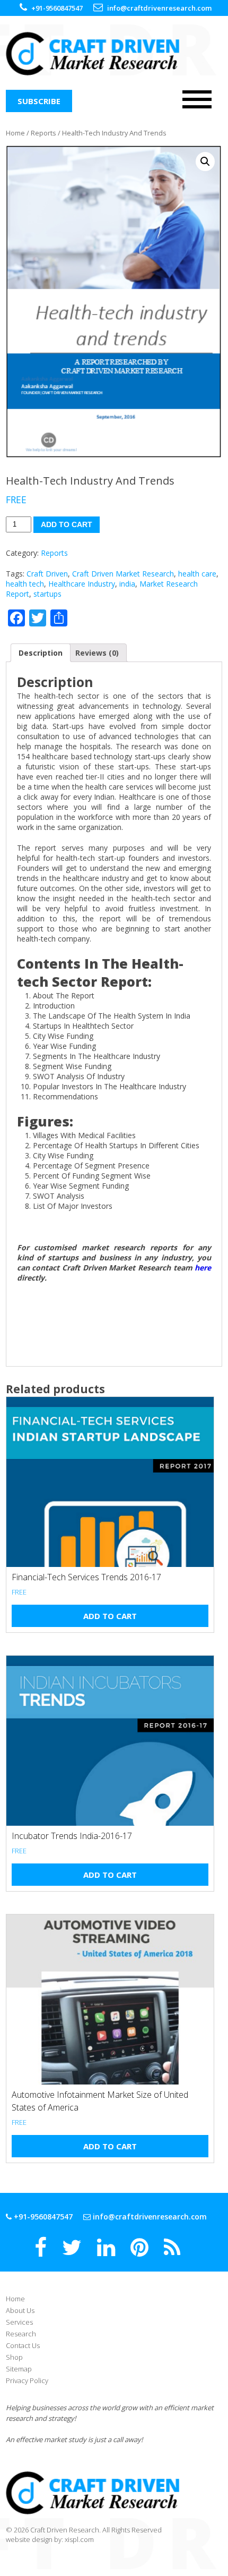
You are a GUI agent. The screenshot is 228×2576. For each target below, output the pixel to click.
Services (19, 2322)
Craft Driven (47, 574)
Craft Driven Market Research (123, 574)
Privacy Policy (27, 2380)
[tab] (41, 653)
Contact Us (23, 2345)
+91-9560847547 (42, 2217)
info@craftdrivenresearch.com (150, 2217)
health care (197, 574)
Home (15, 133)
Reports (43, 133)
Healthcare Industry (82, 584)
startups (47, 594)
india (127, 584)
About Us (20, 2310)
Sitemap (19, 2369)
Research (21, 2334)
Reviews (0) (97, 653)
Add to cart (67, 524)
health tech (25, 584)
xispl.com (79, 2539)
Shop (14, 2357)
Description (41, 653)
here (203, 1268)
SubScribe (39, 101)
